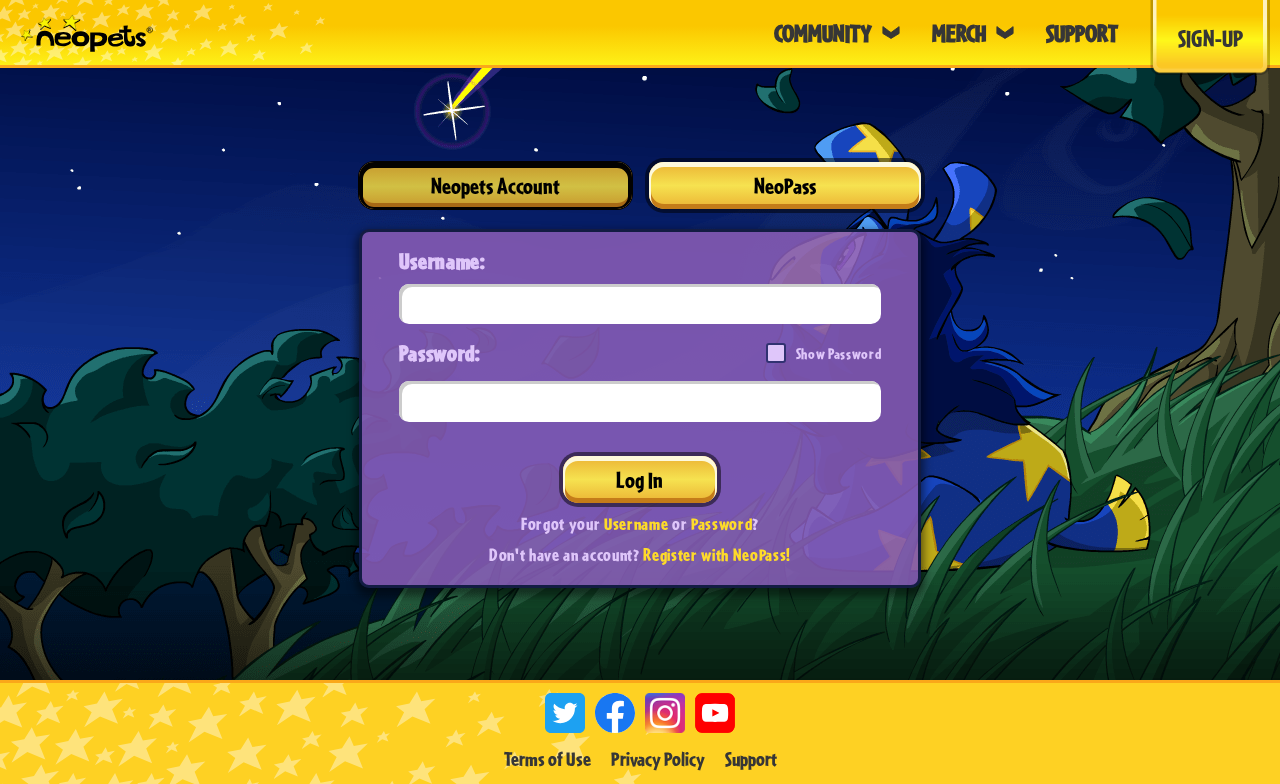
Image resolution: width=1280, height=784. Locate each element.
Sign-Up (1210, 38)
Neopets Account (495, 185)
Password (721, 523)
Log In (639, 479)
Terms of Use (547, 759)
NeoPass (785, 185)
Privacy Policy (658, 759)
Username (636, 523)
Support (751, 759)
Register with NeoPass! (717, 554)
